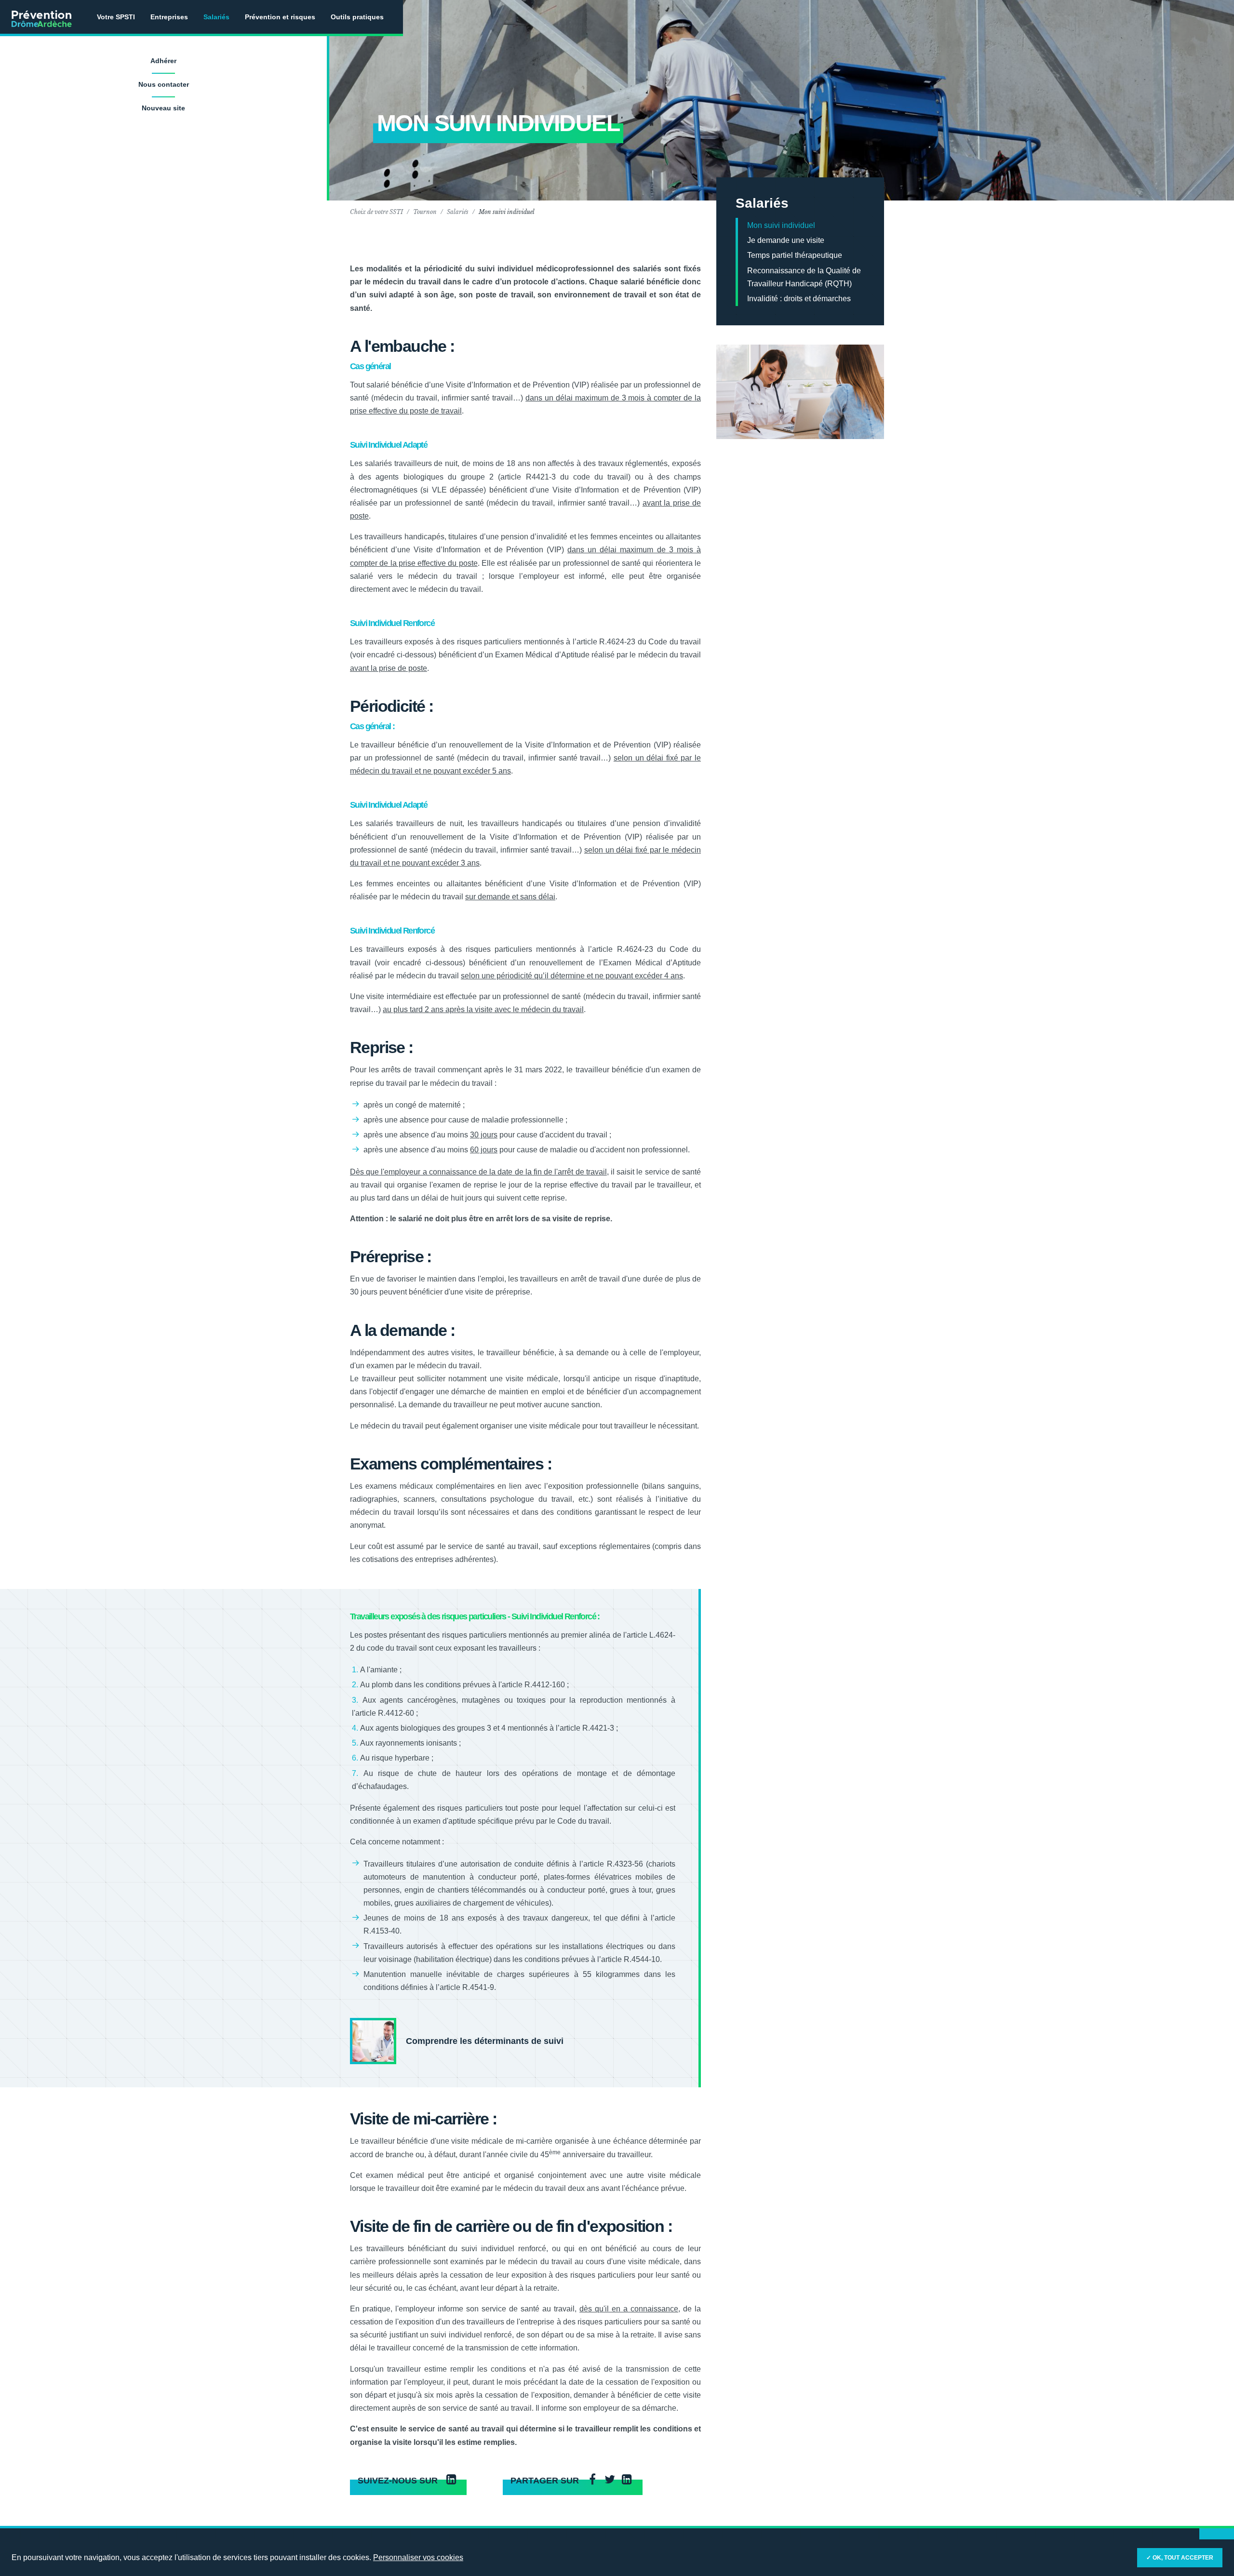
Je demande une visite (786, 240)
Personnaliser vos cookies (418, 2557)
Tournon (425, 212)
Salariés (458, 212)
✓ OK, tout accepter (1180, 2558)
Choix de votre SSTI (376, 212)
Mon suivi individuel (781, 225)
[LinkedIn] (627, 2480)
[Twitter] (610, 2480)
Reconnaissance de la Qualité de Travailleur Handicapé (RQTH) (804, 277)
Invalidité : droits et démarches (799, 299)
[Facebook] (592, 2480)
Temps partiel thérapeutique (795, 255)
